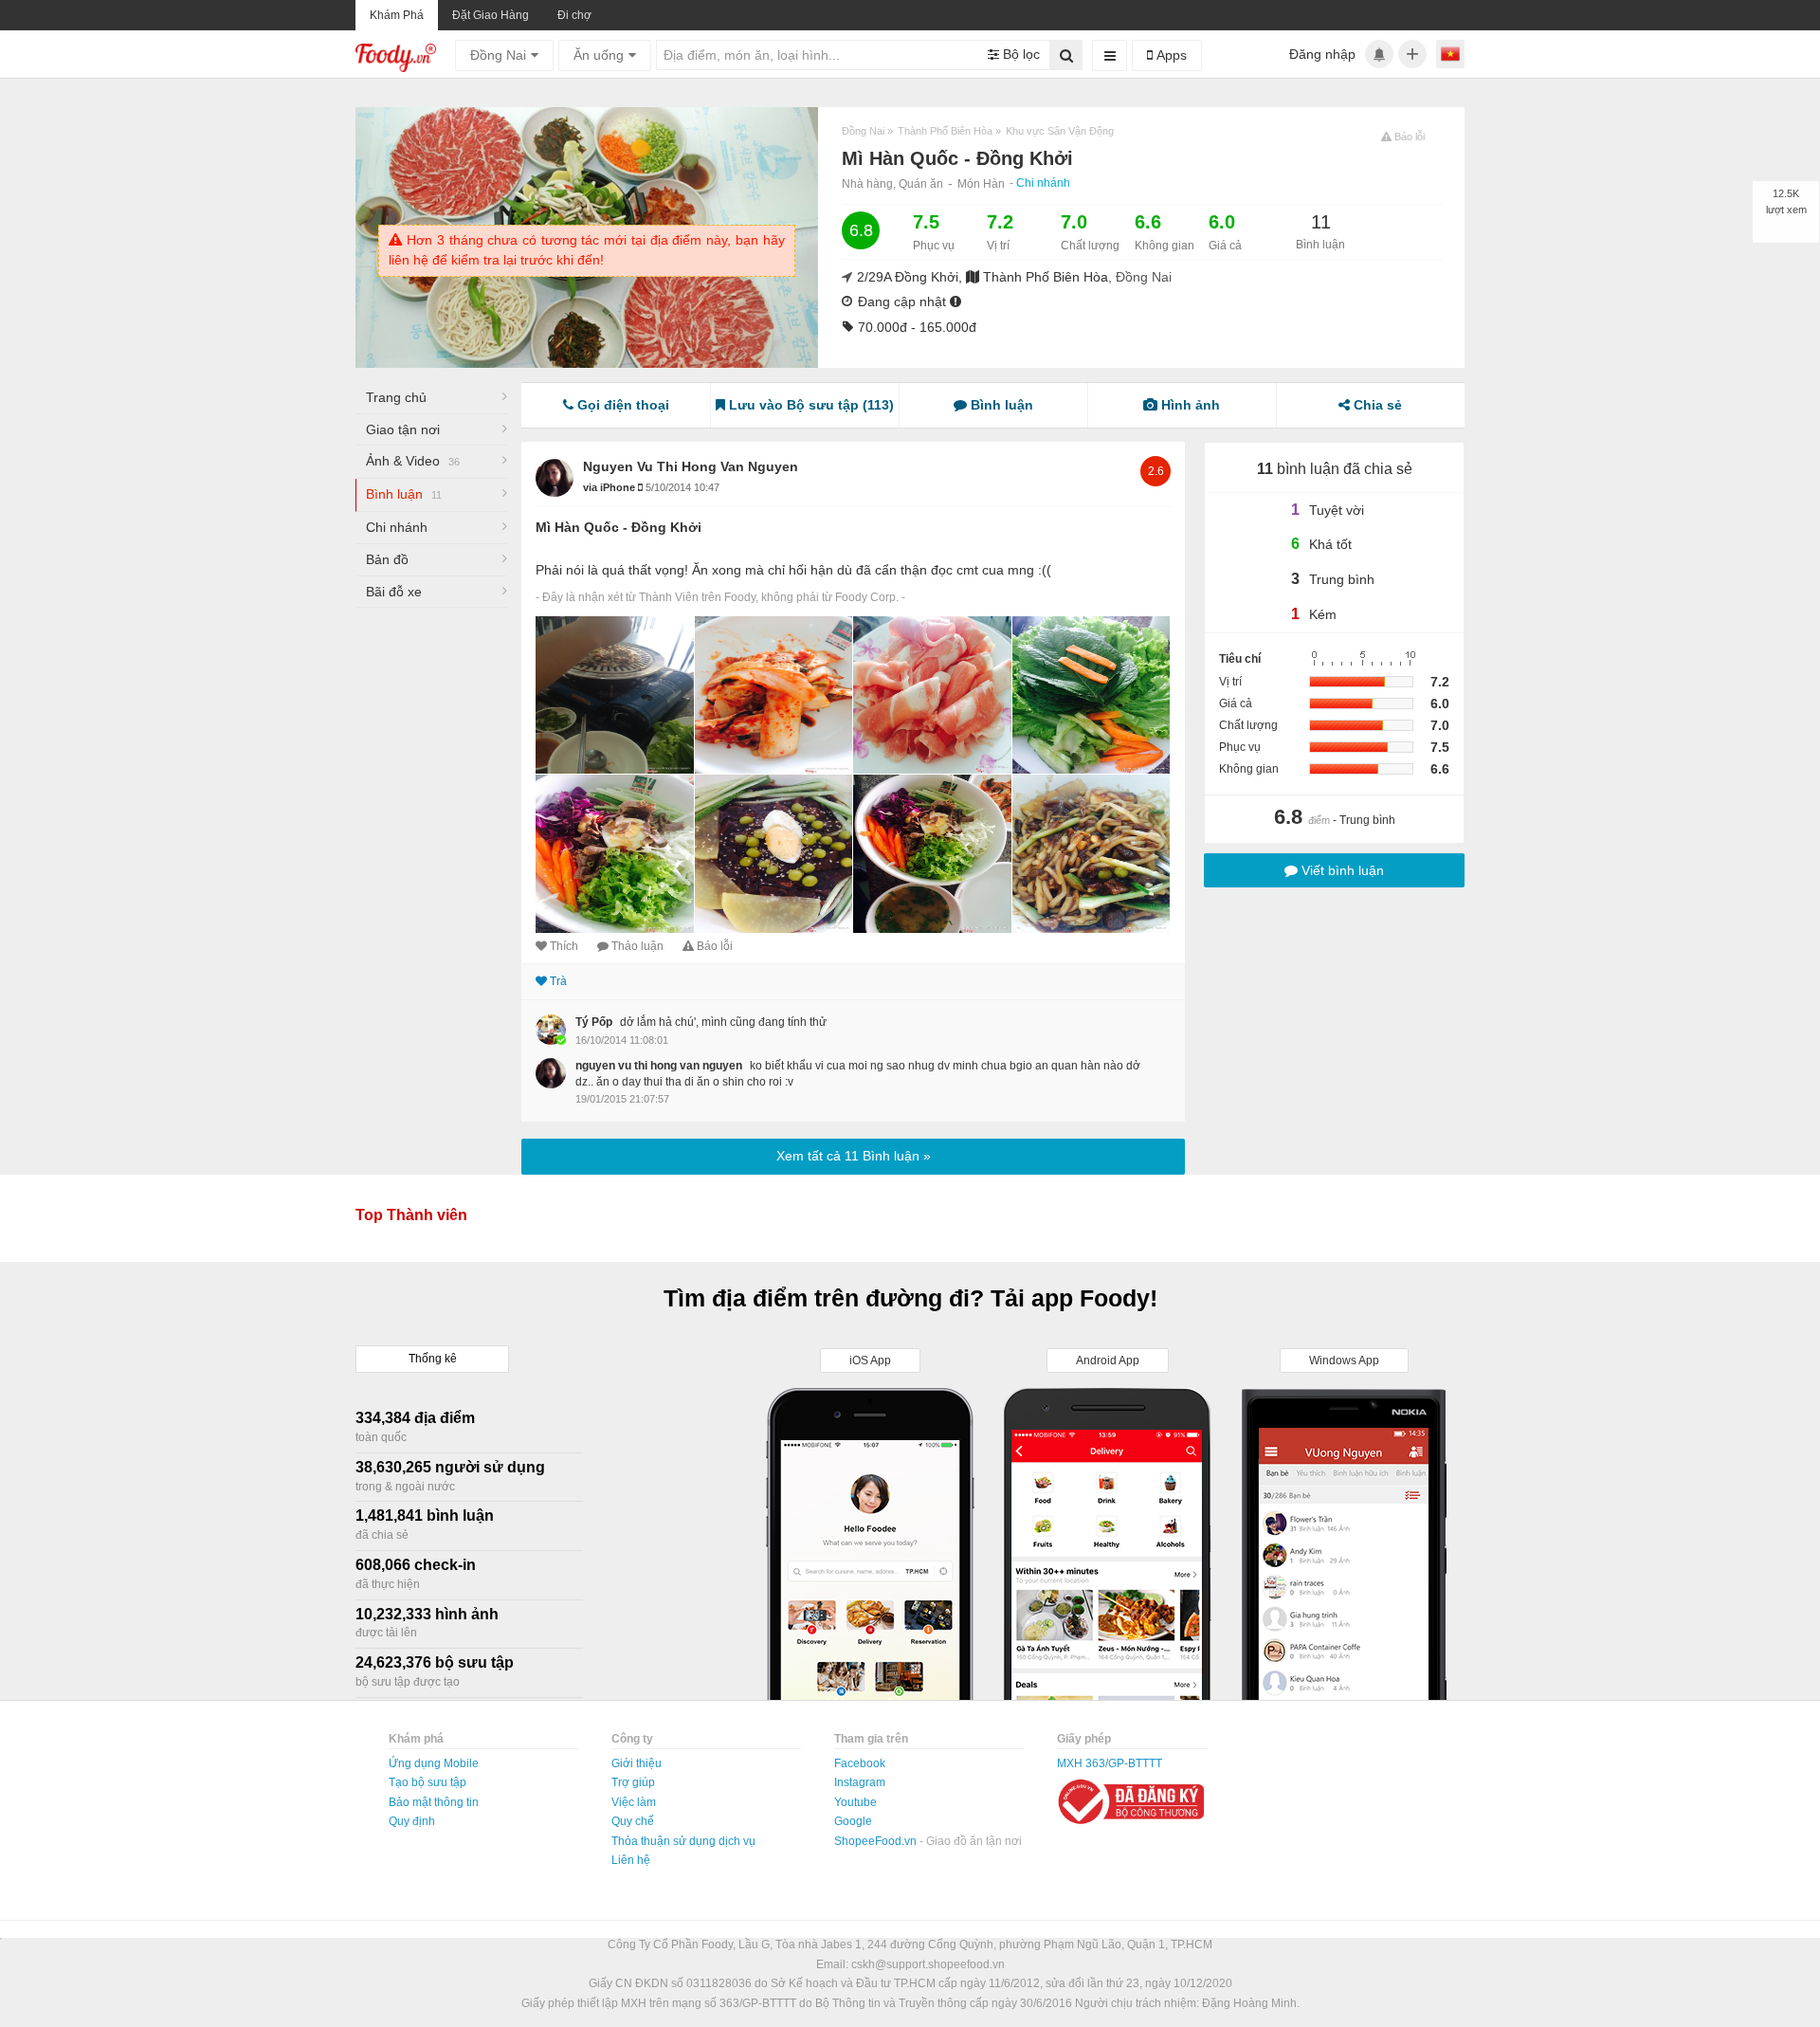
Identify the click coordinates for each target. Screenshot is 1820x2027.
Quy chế (633, 1821)
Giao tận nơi (403, 429)
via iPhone (610, 487)
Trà (558, 981)
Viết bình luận (1341, 870)
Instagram (860, 1782)
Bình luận (404, 494)
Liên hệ (631, 1860)
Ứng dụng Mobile (434, 1763)
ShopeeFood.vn (877, 1841)
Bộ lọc (1019, 54)
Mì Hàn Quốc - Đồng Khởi (619, 527)
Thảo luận (637, 946)
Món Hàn (981, 184)
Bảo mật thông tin (434, 1802)
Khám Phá (397, 15)
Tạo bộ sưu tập (428, 1782)
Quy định (412, 1821)
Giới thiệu (637, 1763)
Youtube (855, 1802)
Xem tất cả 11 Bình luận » (854, 1156)
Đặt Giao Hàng (491, 15)
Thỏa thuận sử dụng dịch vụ (683, 1841)
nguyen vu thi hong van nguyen (691, 466)
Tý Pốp (594, 1022)
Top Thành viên (411, 1215)
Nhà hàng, (870, 184)
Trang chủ (396, 397)
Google (853, 1821)
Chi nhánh (1043, 183)
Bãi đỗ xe (394, 592)
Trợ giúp (633, 1782)
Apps (1170, 55)
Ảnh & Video (413, 461)
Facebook (860, 1763)
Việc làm (634, 1802)
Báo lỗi (715, 946)
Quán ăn (921, 184)
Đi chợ (574, 15)
